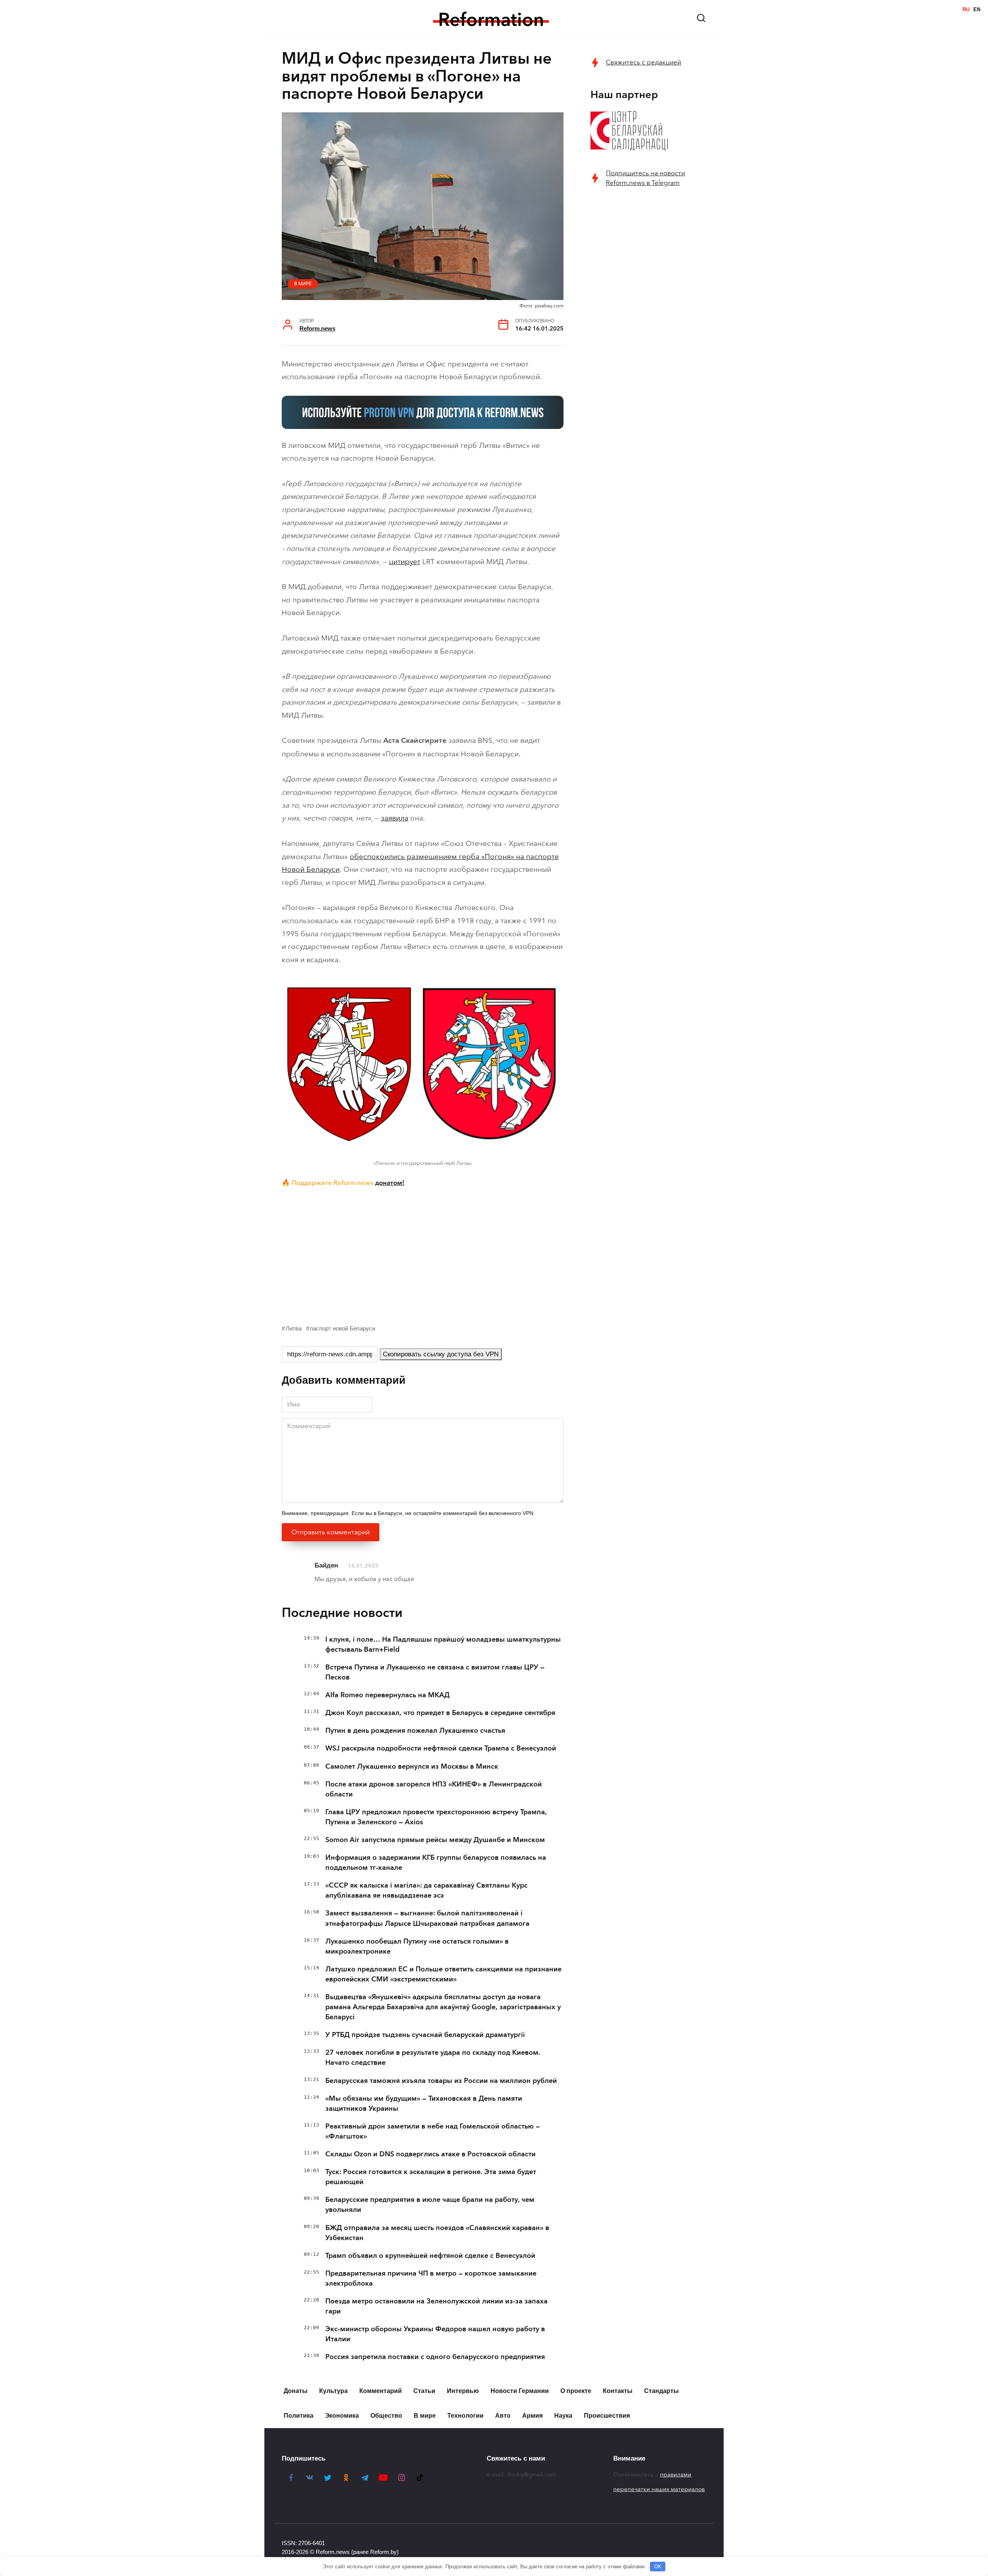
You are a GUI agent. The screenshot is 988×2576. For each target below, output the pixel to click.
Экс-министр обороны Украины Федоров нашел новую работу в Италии (435, 2334)
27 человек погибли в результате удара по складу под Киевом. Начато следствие (433, 2057)
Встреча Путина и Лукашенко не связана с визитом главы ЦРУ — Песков (435, 1672)
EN (977, 9)
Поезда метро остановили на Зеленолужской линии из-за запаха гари (436, 2306)
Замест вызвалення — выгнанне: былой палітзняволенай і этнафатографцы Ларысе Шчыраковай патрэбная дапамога (427, 1918)
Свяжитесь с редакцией (644, 62)
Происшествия (607, 2416)
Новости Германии (520, 2391)
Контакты (618, 2391)
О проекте (576, 2391)
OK (658, 2567)
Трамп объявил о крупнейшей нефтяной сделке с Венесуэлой (430, 2256)
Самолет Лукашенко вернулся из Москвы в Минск (412, 1766)
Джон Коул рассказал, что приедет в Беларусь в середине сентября (440, 1713)
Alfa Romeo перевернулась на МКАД (387, 1695)
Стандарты (661, 2391)
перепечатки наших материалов (659, 2489)
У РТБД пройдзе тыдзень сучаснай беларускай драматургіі (425, 2035)
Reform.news (317, 328)
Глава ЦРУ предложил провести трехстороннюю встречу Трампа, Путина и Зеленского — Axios (436, 1817)
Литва (294, 1328)
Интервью (463, 2391)
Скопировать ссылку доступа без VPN (441, 1354)
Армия (532, 2416)
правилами (676, 2474)
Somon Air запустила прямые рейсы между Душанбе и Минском (435, 1840)
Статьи (424, 2391)
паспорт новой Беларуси (343, 1328)
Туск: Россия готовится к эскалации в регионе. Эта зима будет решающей (431, 2177)
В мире (303, 284)
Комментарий (381, 2391)
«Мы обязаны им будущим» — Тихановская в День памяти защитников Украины (424, 2103)
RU (966, 9)
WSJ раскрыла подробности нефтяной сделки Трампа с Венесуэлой (441, 1748)
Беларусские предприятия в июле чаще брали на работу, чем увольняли (430, 2205)
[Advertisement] (423, 1254)
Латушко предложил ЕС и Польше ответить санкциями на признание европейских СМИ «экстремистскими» (443, 1974)
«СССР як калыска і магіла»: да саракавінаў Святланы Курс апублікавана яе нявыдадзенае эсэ (426, 1890)
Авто (503, 2416)
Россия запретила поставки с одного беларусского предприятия (435, 2357)
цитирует (405, 562)
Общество (386, 2416)
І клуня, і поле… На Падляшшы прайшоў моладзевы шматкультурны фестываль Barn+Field (443, 1644)
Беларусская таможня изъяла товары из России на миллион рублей (441, 2081)
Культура (333, 2391)
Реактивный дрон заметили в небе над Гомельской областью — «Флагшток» (433, 2131)
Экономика (342, 2416)
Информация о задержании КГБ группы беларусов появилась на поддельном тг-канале (436, 1863)
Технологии (465, 2416)
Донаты (296, 2391)
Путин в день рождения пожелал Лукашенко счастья (415, 1730)
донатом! (390, 1183)
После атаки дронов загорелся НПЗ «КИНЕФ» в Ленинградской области (434, 1789)
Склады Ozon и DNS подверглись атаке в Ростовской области (431, 2154)
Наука (563, 2416)
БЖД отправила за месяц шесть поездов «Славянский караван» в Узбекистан (437, 2233)
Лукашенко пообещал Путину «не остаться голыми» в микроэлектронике (417, 1946)
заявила (395, 818)
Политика (299, 2416)
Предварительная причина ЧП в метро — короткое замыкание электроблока (431, 2278)
